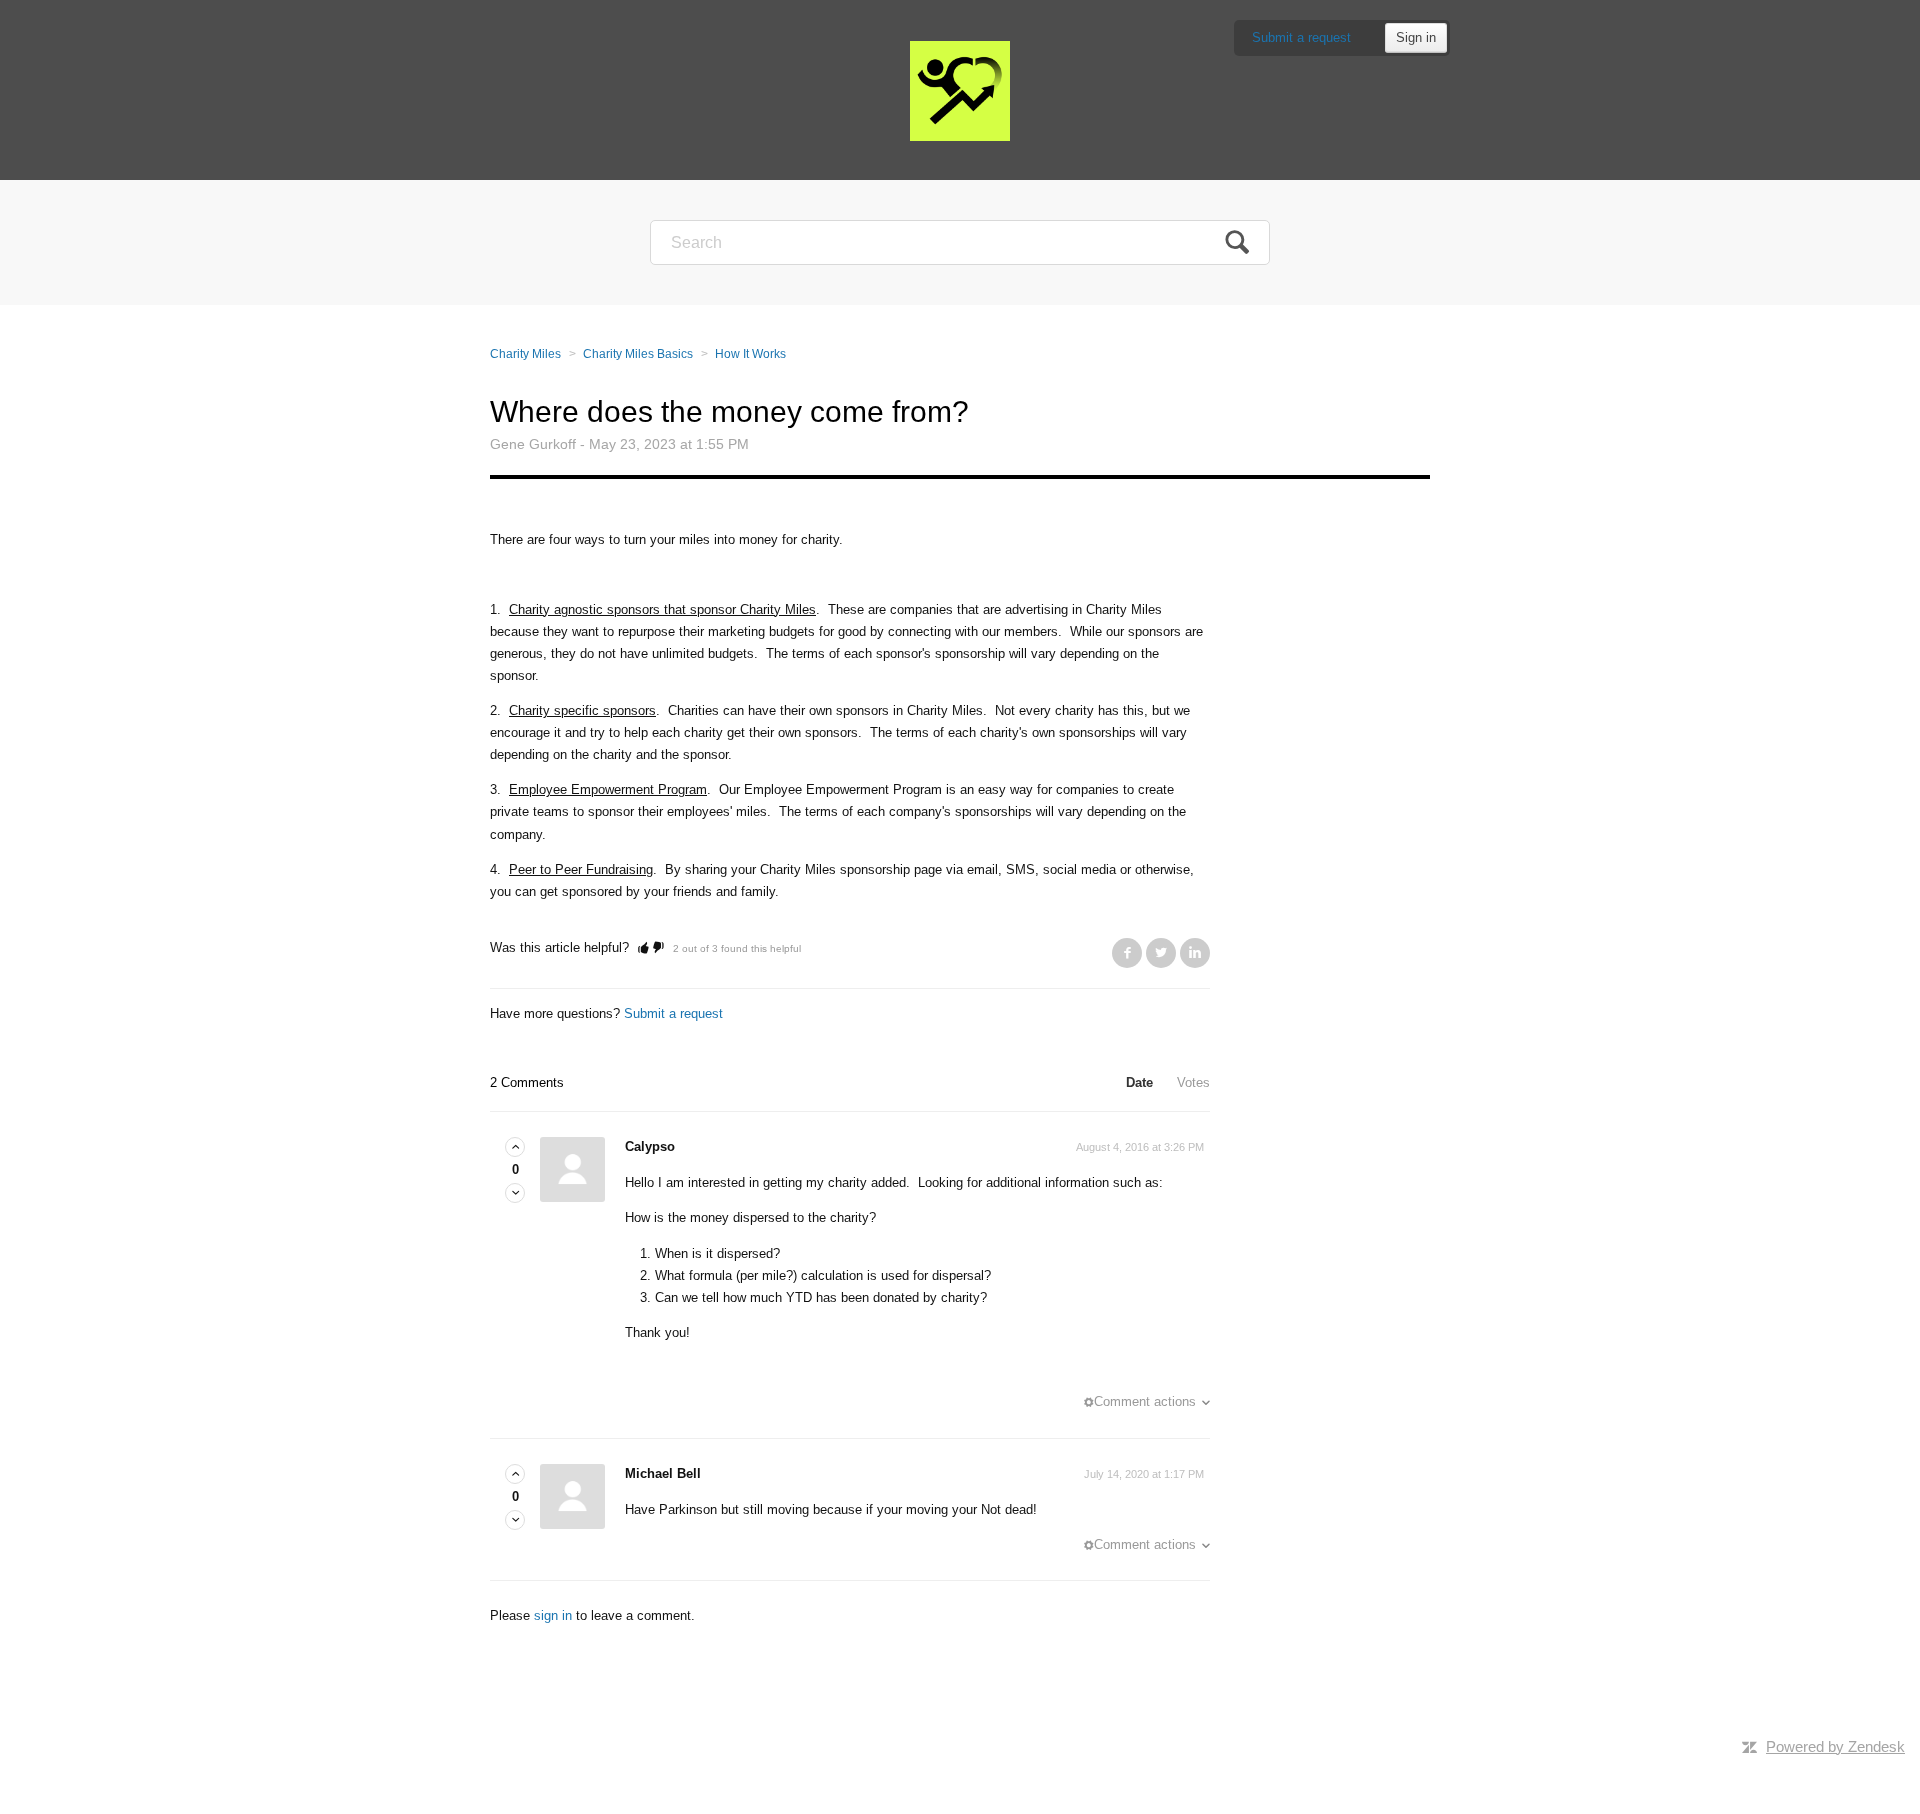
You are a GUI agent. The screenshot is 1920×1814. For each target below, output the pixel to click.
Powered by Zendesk (1835, 1746)
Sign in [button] (1416, 37)
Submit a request (1301, 37)
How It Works (750, 354)
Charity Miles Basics (638, 354)
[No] (658, 947)
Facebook (1127, 953)
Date (1139, 1082)
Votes (1193, 1082)
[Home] (960, 89)
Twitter (1161, 953)
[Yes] (643, 947)
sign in (553, 1615)
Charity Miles (525, 354)
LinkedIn (1195, 953)
